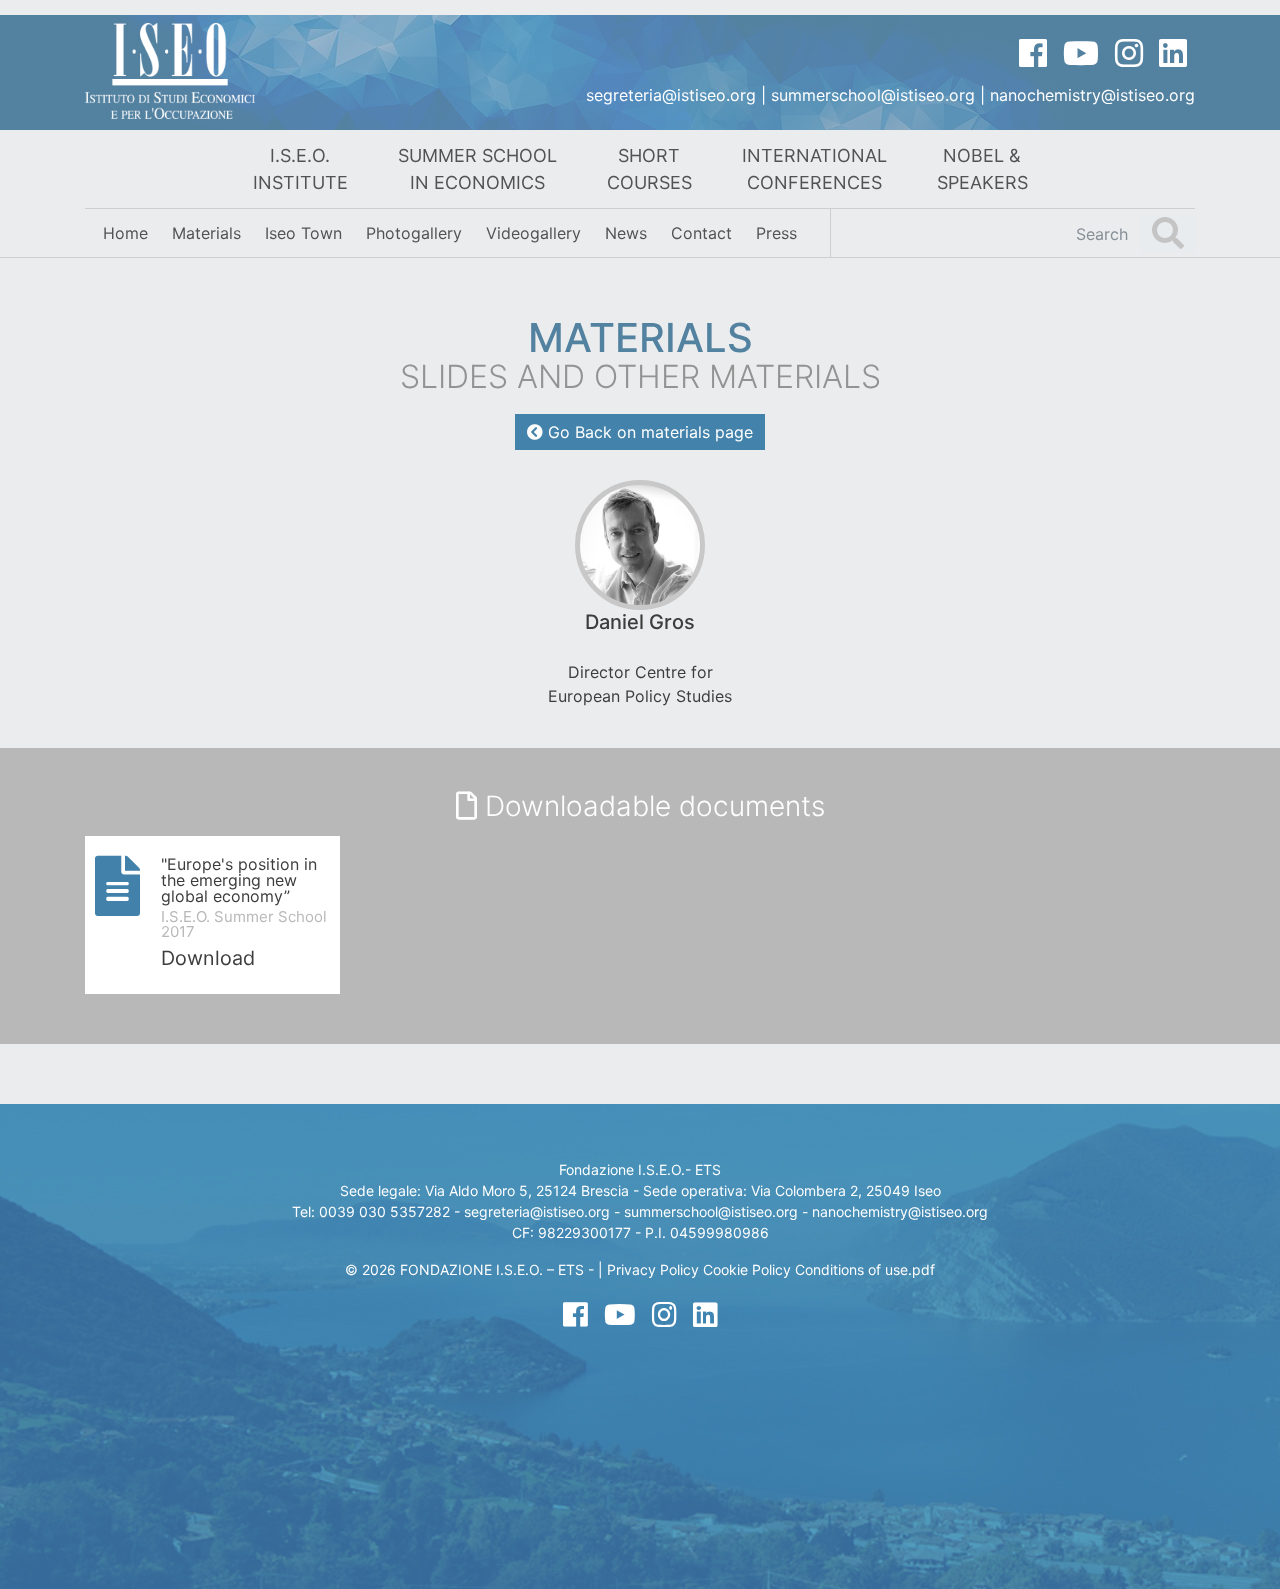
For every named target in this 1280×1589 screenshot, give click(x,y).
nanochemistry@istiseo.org (1092, 95)
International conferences (814, 169)
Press (776, 233)
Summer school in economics (477, 169)
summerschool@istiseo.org (873, 95)
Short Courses (649, 169)
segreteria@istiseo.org (671, 95)
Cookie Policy (747, 1269)
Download (208, 958)
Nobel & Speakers (982, 169)
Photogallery (414, 233)
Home (125, 233)
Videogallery (533, 233)
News (626, 233)
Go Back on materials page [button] (648, 432)
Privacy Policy (653, 1269)
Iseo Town (303, 233)
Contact (701, 233)
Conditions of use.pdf (865, 1269)
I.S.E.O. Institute (300, 169)
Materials (206, 233)
